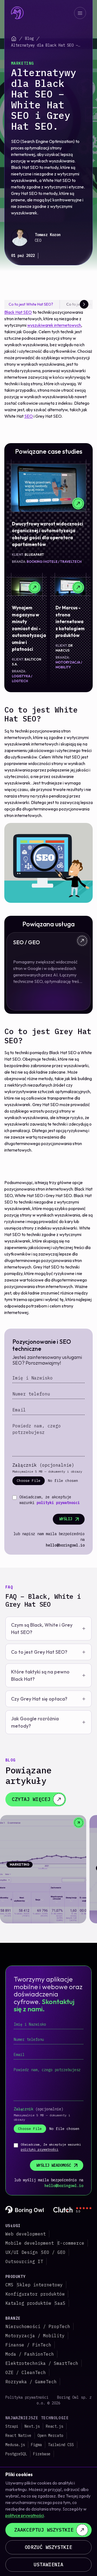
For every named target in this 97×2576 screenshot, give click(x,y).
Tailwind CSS (61, 2445)
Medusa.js (15, 2445)
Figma (36, 2445)
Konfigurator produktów (35, 2294)
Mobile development (30, 2243)
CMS (9, 2285)
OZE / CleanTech (26, 2372)
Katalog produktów (28, 2303)
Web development (26, 2234)
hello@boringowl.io (65, 1545)
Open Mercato (50, 2436)
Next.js (32, 2426)
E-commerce (71, 2243)
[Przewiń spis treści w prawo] (84, 304)
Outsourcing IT (24, 2261)
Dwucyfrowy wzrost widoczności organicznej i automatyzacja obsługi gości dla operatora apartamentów (48, 534)
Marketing (22, 63)
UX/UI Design (22, 2252)
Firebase (42, 2454)
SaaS (60, 2303)
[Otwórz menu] (80, 13)
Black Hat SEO (18, 312)
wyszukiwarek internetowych (54, 325)
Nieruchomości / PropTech (38, 2326)
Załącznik (43, 1465)
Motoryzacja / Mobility (35, 2336)
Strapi (12, 2426)
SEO (29, 416)
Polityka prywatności (27, 2397)
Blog (29, 38)
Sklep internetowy (40, 2285)
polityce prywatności (25, 2515)
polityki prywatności (58, 1503)
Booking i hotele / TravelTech (54, 562)
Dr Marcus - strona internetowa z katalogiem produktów (70, 621)
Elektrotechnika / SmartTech (42, 2363)
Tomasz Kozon (48, 235)
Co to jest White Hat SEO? (31, 304)
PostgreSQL (16, 2454)
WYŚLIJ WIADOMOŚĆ (54, 2165)
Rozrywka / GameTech (31, 2382)
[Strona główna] (14, 39)
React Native (18, 2436)
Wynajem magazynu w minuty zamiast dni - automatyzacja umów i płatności (29, 628)
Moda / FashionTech (30, 2354)
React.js (54, 2426)
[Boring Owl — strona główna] (18, 13)
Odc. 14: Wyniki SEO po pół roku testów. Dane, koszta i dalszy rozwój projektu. (42, 1879)
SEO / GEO (53, 2252)
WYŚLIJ (66, 1519)
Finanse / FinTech (28, 2345)
